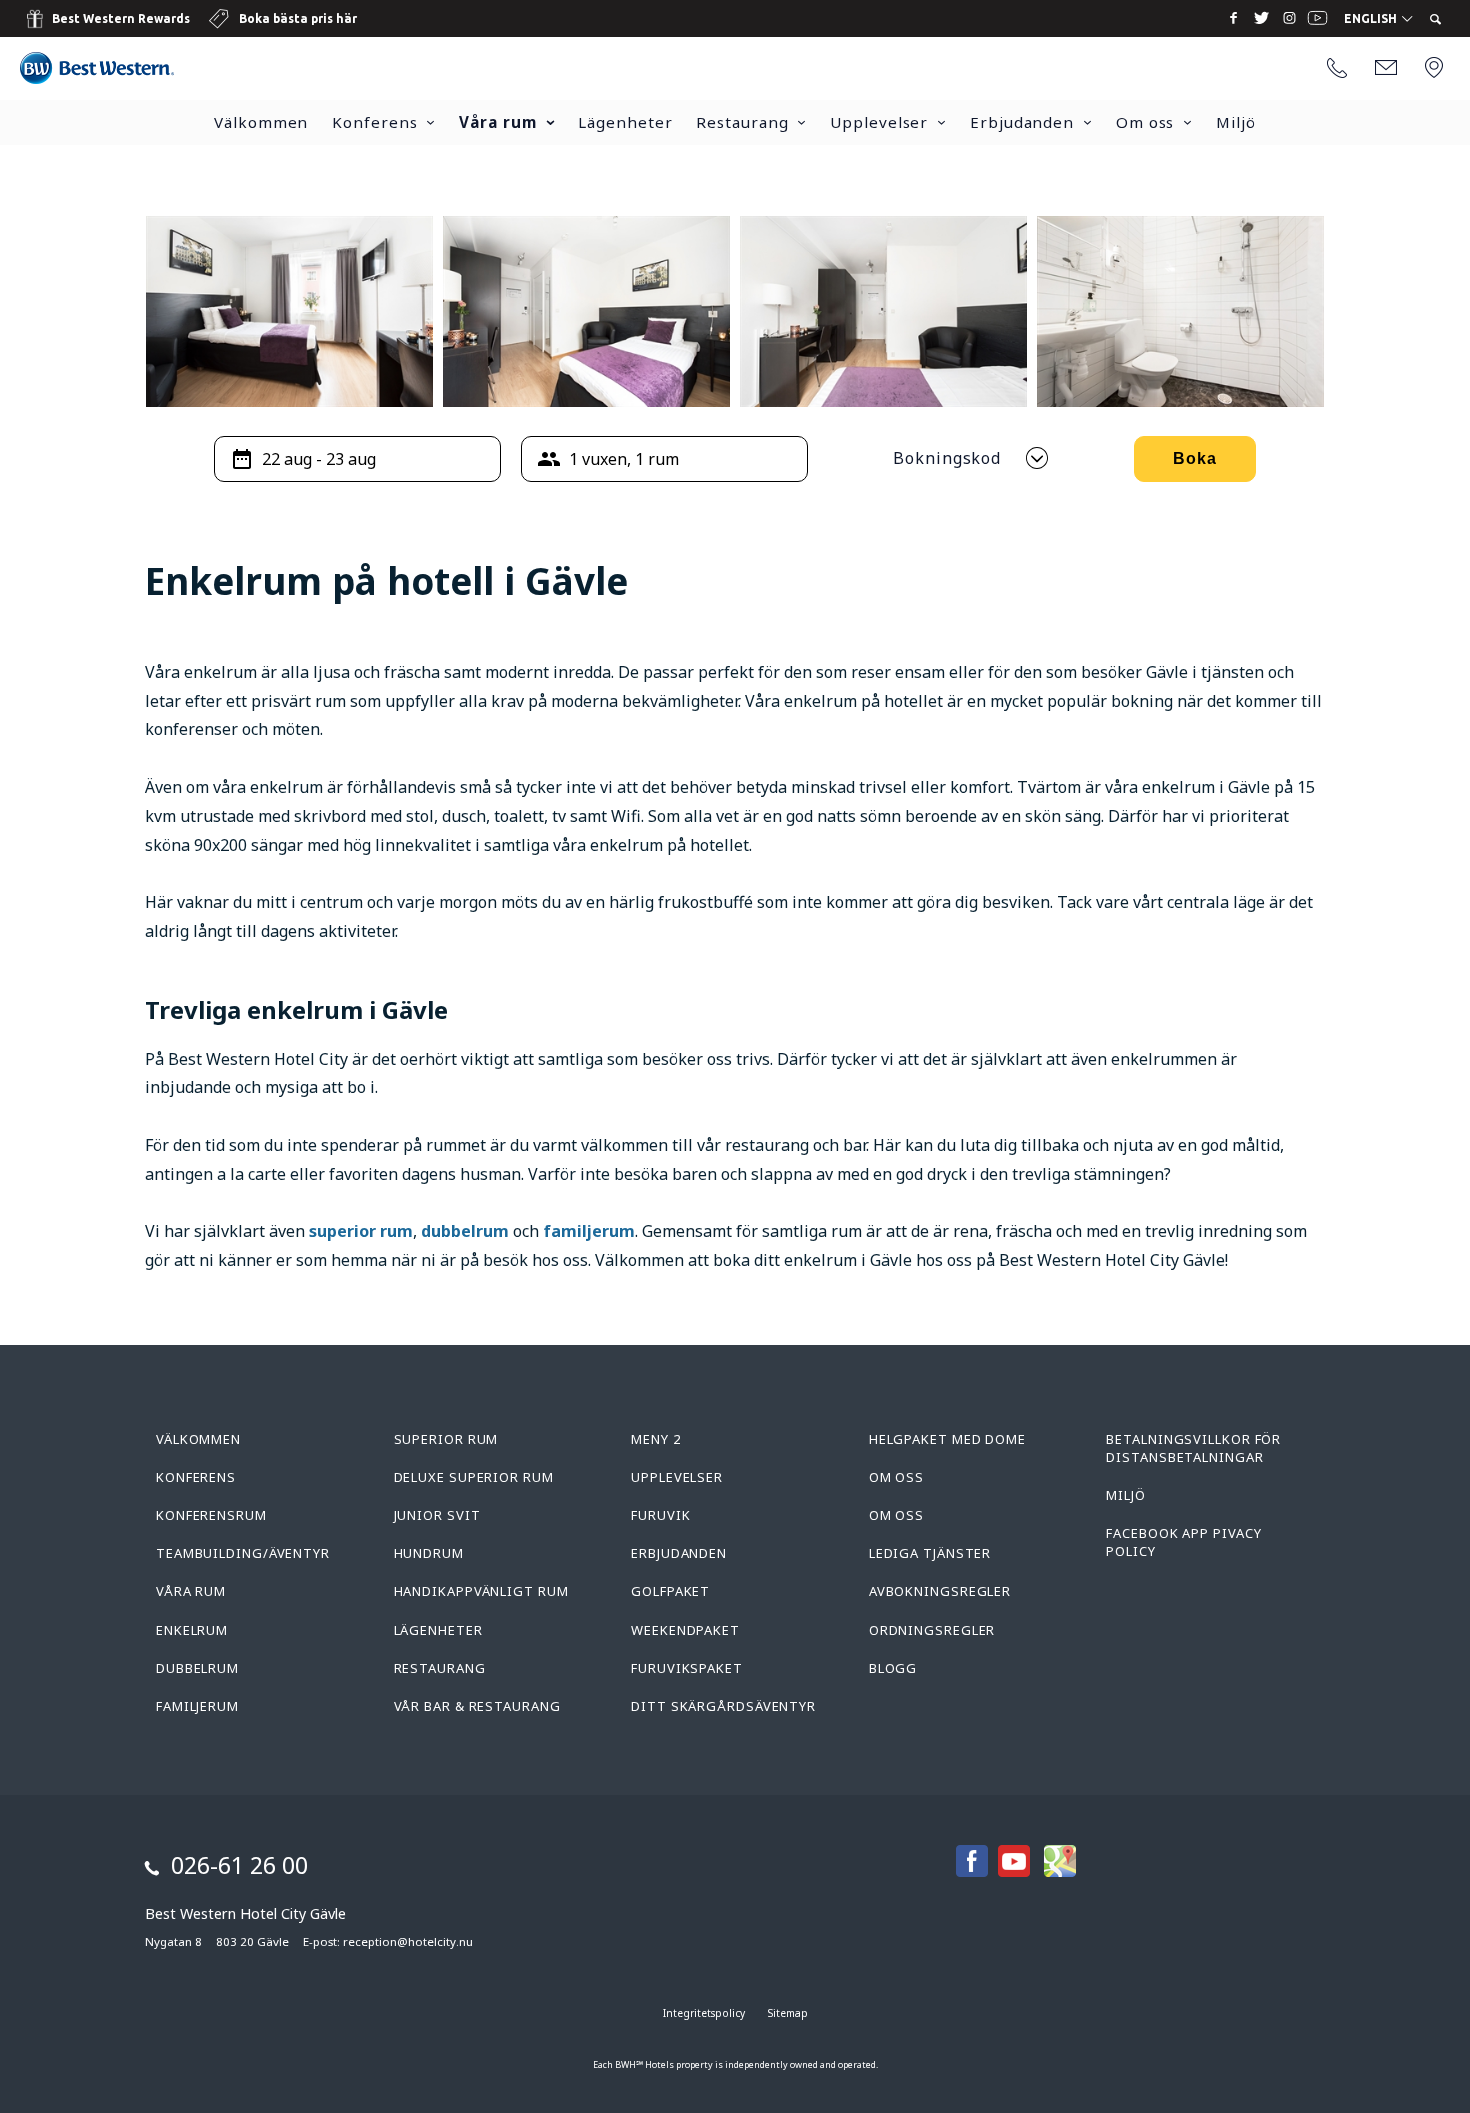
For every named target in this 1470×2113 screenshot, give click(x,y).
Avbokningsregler (940, 1591)
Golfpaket (670, 1591)
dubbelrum (465, 1231)
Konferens (374, 122)
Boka (1195, 458)
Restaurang (742, 122)
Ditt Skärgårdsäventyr (723, 1706)
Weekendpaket (685, 1630)
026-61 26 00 (239, 1865)
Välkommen (261, 122)
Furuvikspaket (687, 1668)
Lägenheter (625, 122)
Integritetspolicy (704, 2013)
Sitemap (788, 2013)
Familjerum (197, 1706)
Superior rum (446, 1439)
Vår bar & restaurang (477, 1706)
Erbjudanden (1022, 122)
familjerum (589, 1231)
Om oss (1145, 122)
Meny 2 (655, 1439)
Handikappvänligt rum (481, 1591)
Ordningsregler (932, 1630)
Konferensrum (211, 1515)
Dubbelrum (197, 1668)
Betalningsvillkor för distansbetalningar (1193, 1448)
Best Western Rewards (121, 18)
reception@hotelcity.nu (408, 1941)
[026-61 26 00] (1337, 69)
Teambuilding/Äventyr (243, 1553)
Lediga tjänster (930, 1553)
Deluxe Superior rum (474, 1477)
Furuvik (660, 1515)
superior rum (361, 1231)
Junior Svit (437, 1515)
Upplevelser (879, 122)
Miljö (1236, 122)
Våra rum (497, 122)
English (1372, 19)
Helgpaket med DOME (947, 1439)
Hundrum (429, 1553)
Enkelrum (192, 1630)
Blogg (893, 1668)
